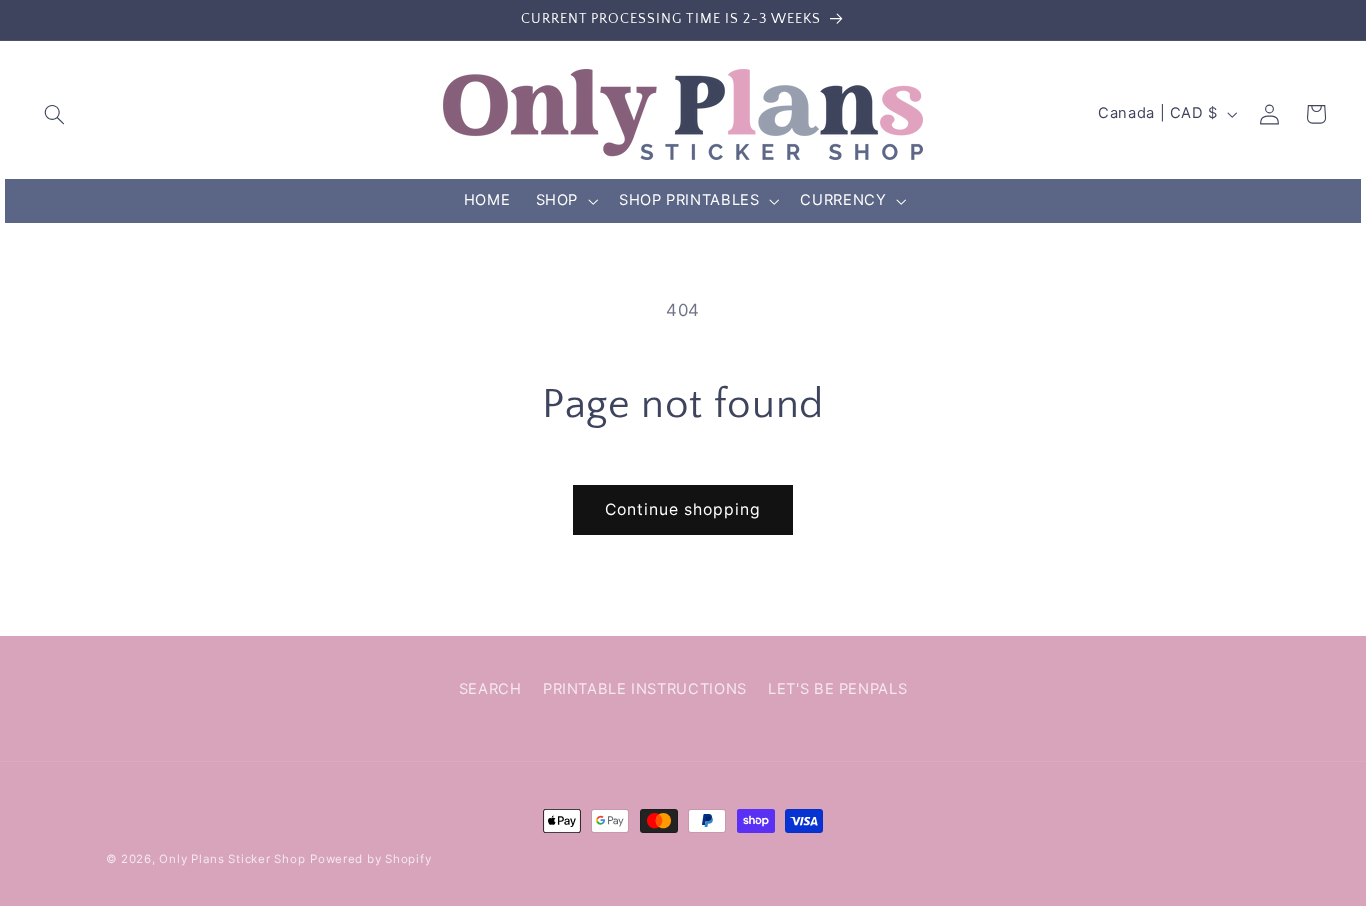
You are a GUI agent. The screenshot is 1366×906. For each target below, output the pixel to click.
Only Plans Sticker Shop (232, 859)
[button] (55, 114)
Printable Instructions (645, 689)
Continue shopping (683, 509)
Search (490, 689)
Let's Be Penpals (837, 689)
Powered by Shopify (370, 859)
